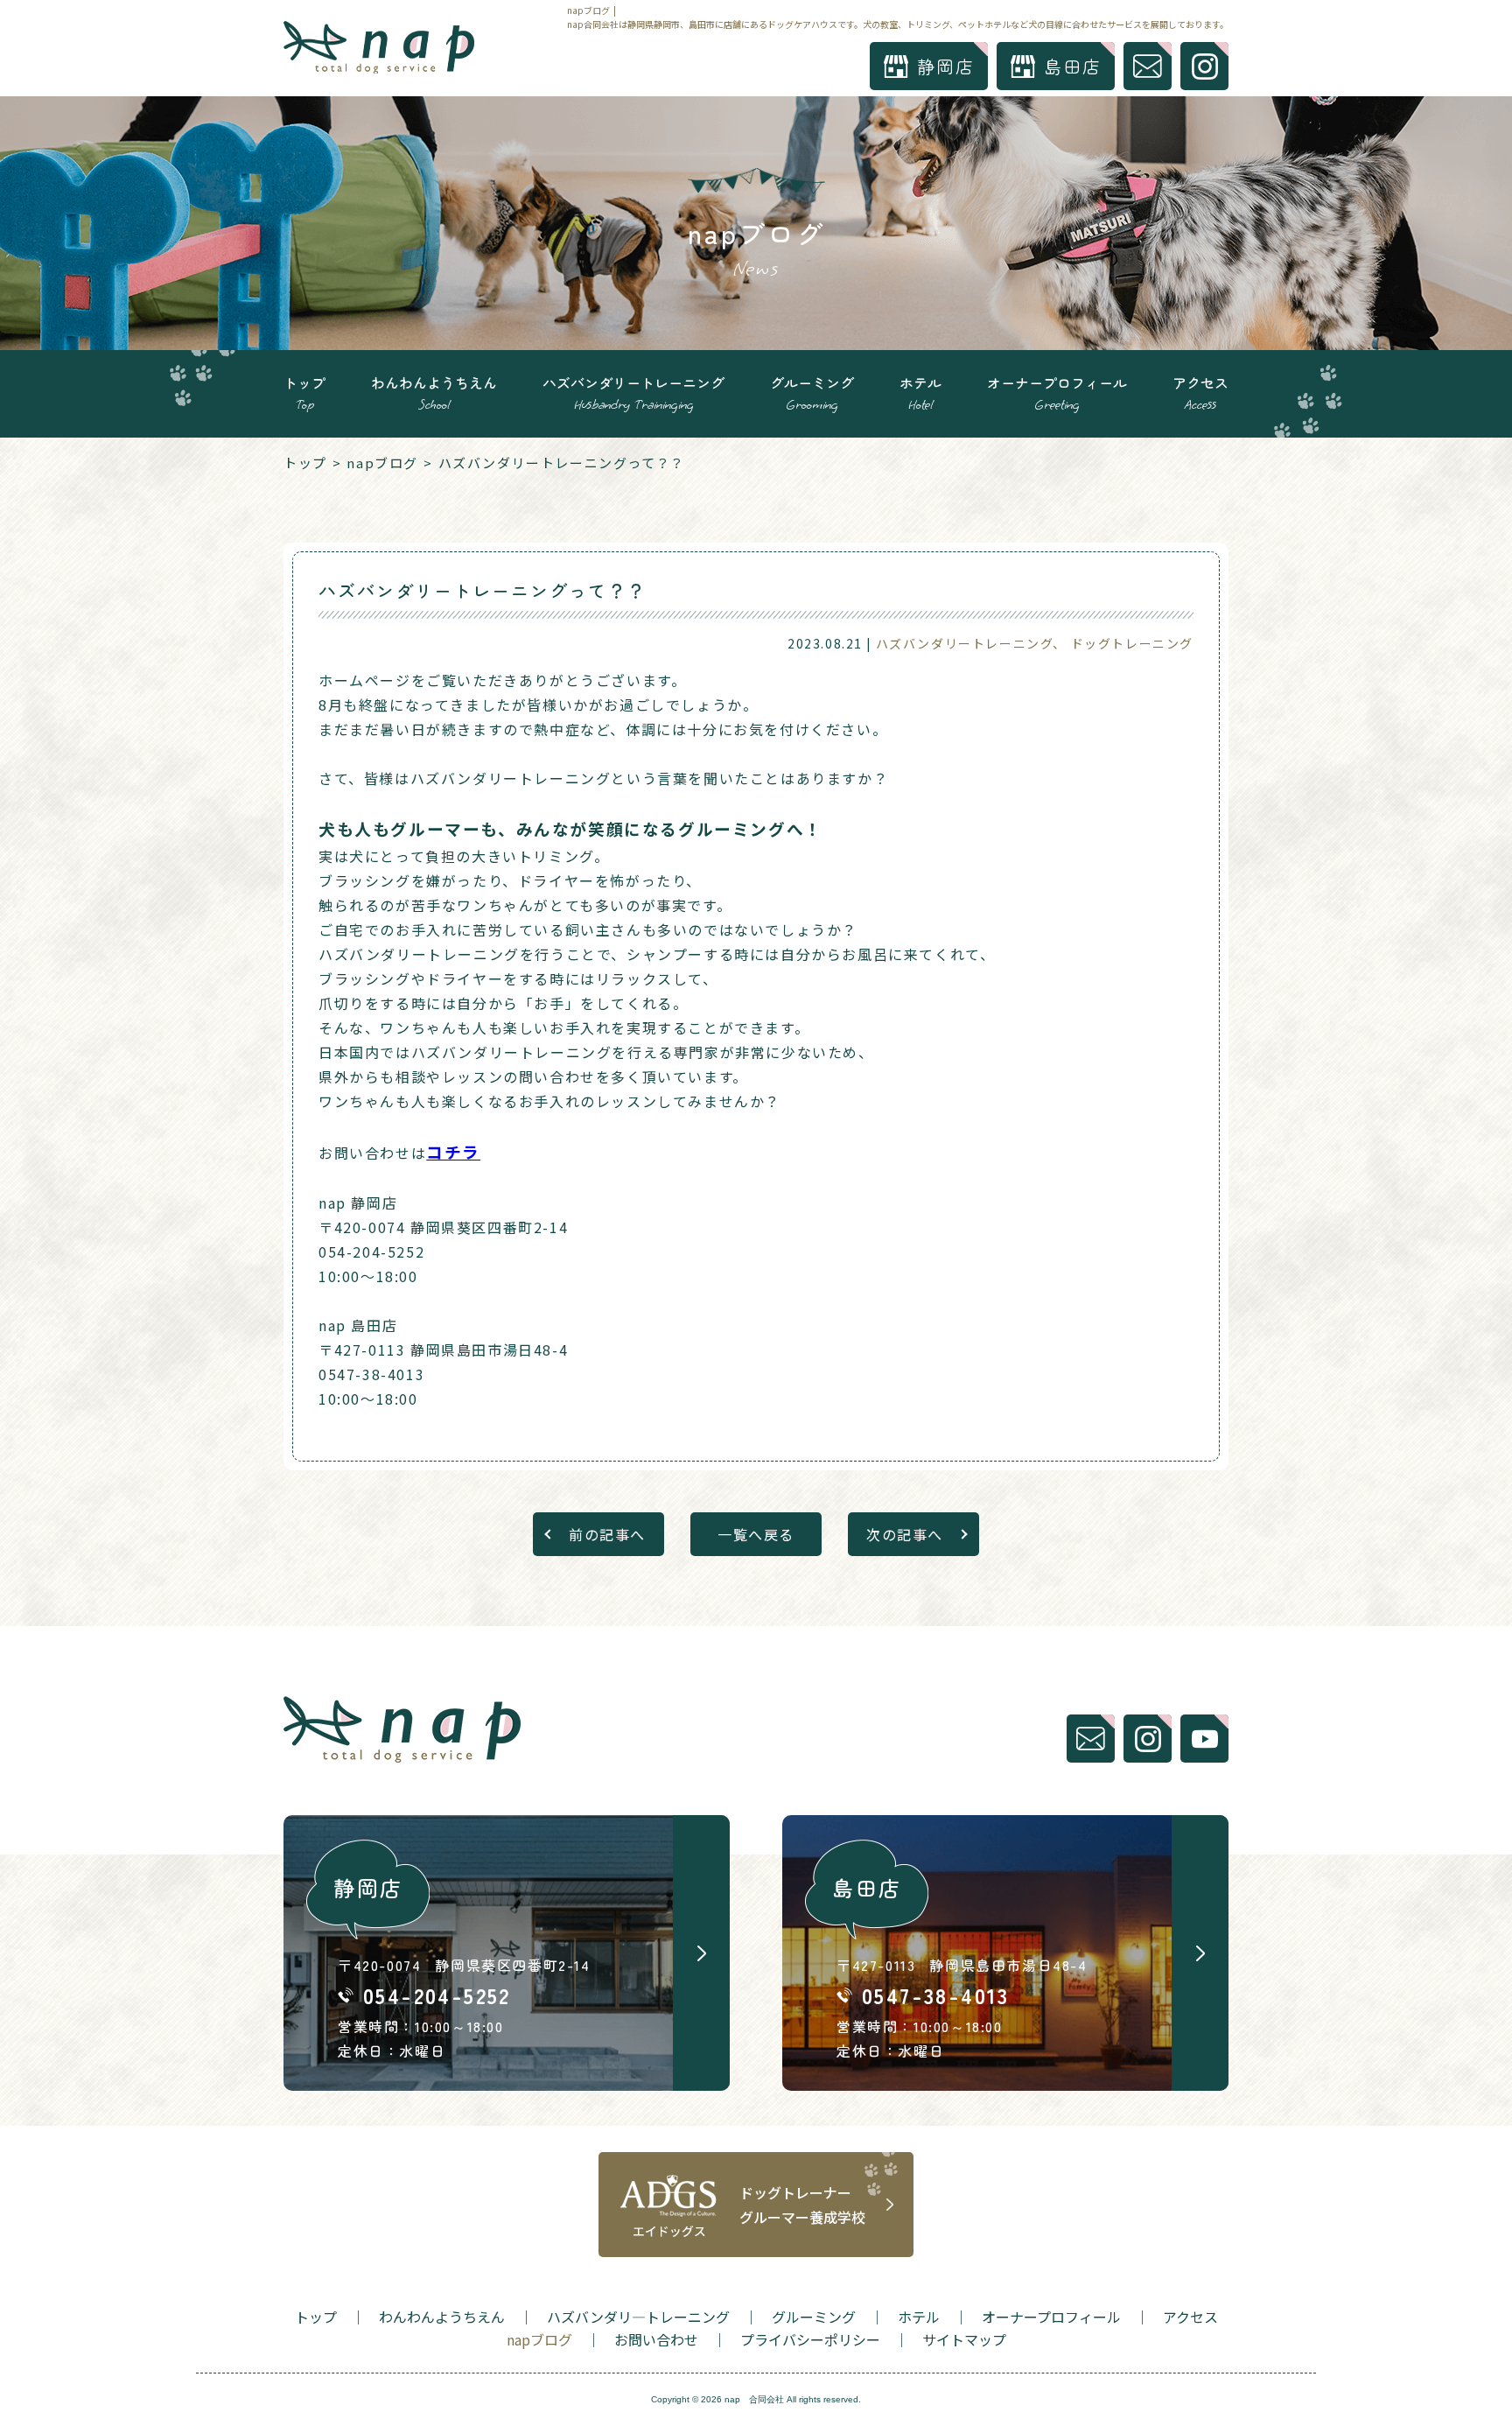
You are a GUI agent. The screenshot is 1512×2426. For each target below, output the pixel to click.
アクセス (1200, 393)
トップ (304, 393)
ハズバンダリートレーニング (633, 393)
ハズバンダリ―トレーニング (638, 2317)
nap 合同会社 (754, 2399)
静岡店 (946, 66)
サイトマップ (964, 2339)
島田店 (1073, 66)
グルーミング (812, 393)
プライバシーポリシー (810, 2339)
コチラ (453, 1151)
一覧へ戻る (756, 1534)
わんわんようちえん (434, 393)
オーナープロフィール (1057, 393)
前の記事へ (607, 1534)
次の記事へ (905, 1534)
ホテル (920, 393)
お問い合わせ (656, 2339)
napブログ (382, 463)
